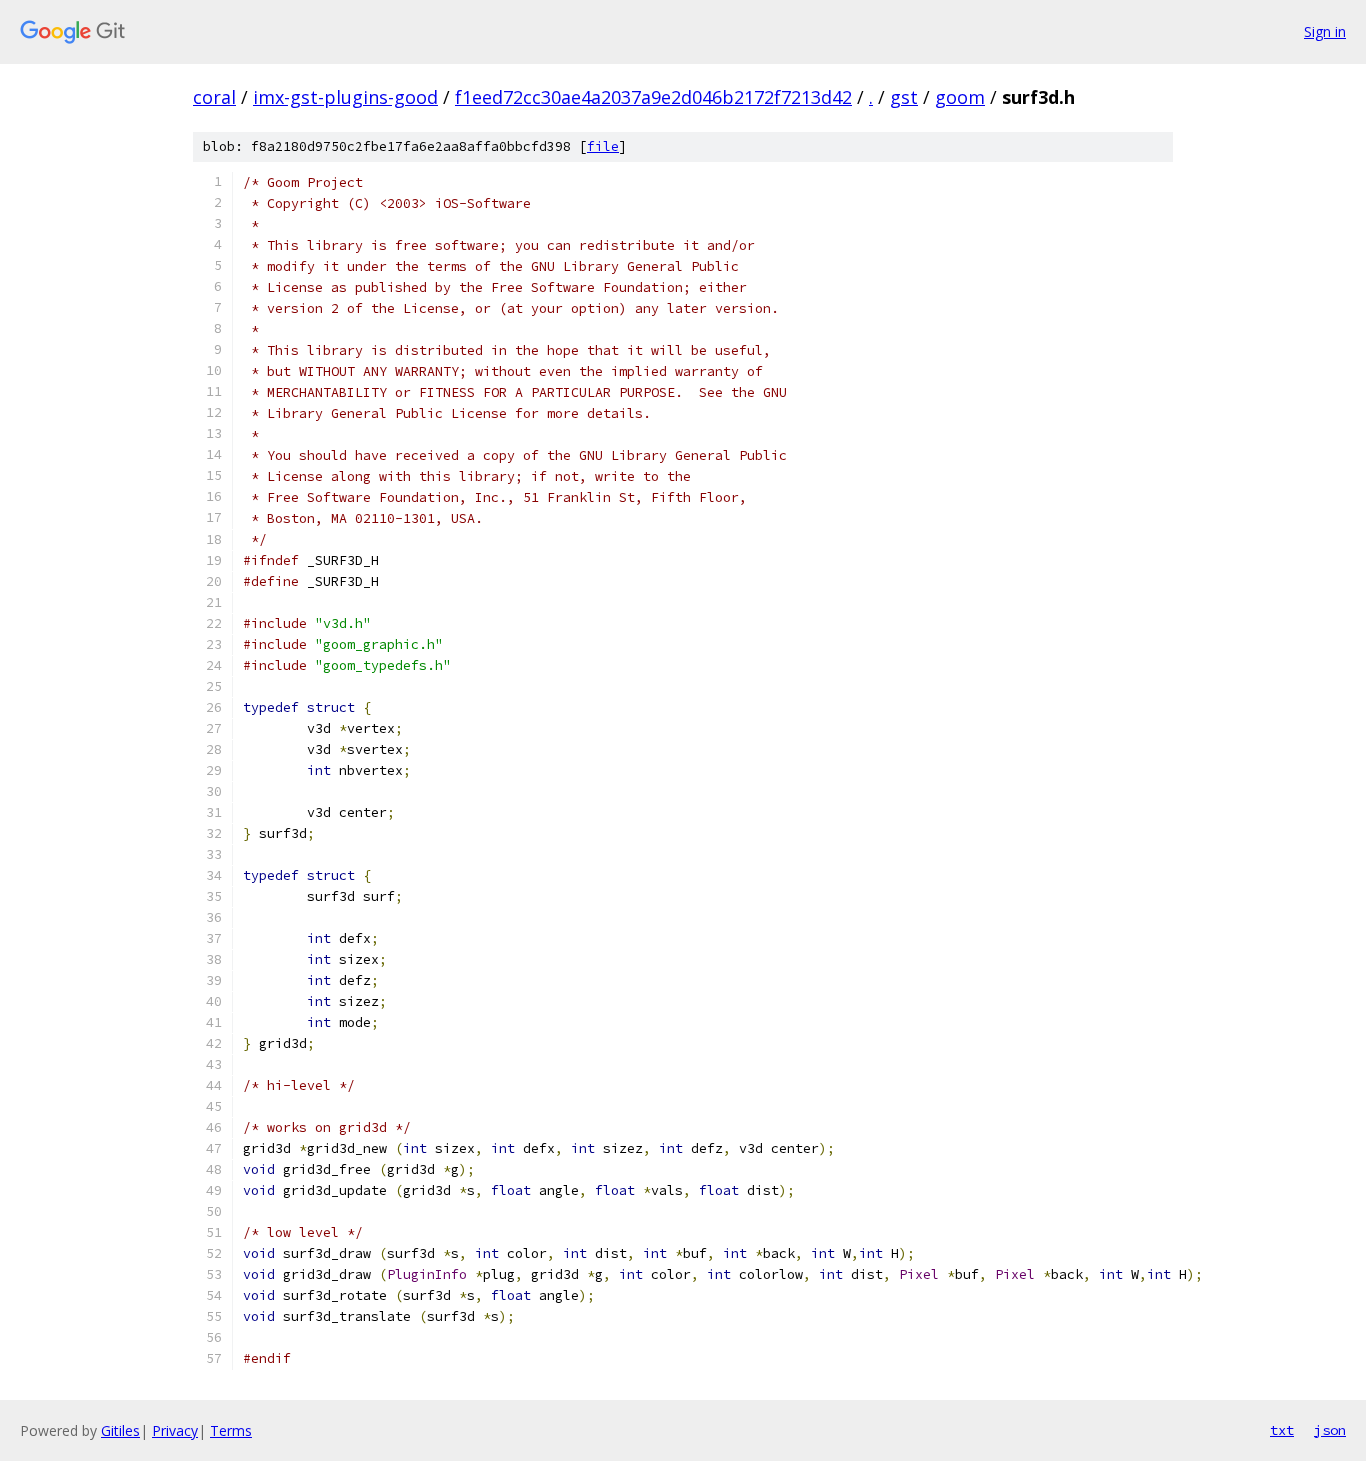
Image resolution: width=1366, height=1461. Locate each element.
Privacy (175, 1430)
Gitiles (120, 1430)
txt (1282, 1430)
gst (904, 97)
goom (960, 97)
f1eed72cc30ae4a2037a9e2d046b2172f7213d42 (653, 97)
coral (214, 97)
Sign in (1325, 31)
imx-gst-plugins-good (345, 97)
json (1330, 1430)
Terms (231, 1430)
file (603, 146)
